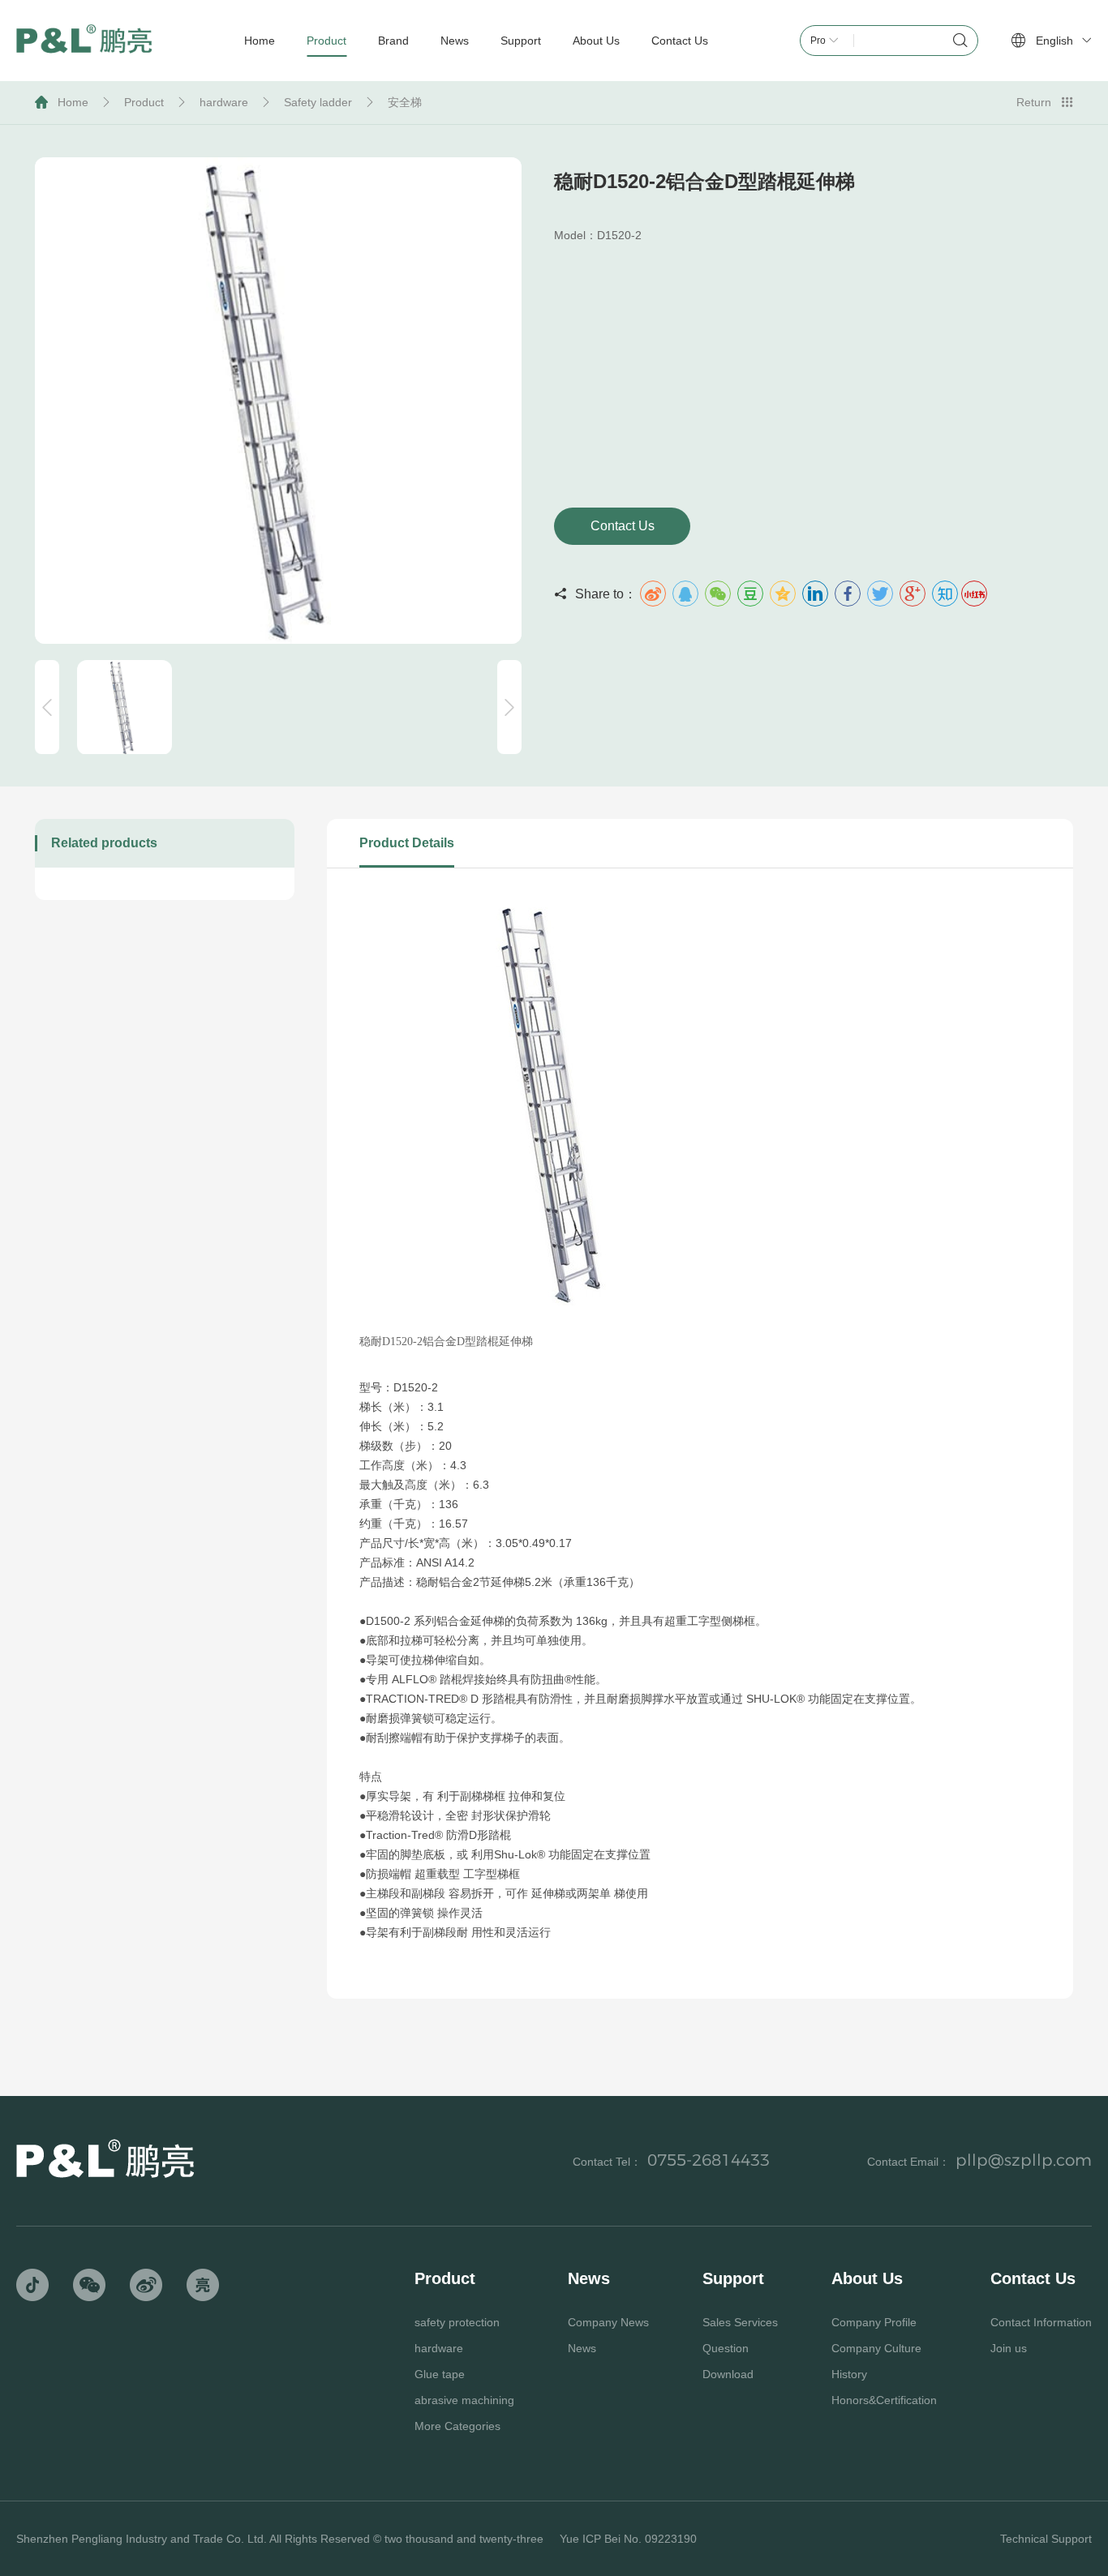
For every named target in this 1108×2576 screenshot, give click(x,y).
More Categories (457, 2426)
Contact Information (1041, 2322)
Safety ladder (318, 102)
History (849, 2374)
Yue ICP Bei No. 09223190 (628, 2539)
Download (728, 2374)
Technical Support (1046, 2539)
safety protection (457, 2322)
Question (726, 2348)
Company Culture (876, 2348)
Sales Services (740, 2322)
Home (73, 102)
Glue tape (440, 2374)
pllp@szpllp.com (1024, 2160)
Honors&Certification (884, 2400)
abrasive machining (464, 2400)
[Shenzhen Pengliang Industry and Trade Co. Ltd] (84, 41)
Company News (608, 2322)
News (582, 2348)
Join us (1009, 2348)
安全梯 (405, 102)
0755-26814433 (709, 2160)
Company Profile (874, 2322)
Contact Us (623, 526)
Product (144, 102)
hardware (224, 102)
